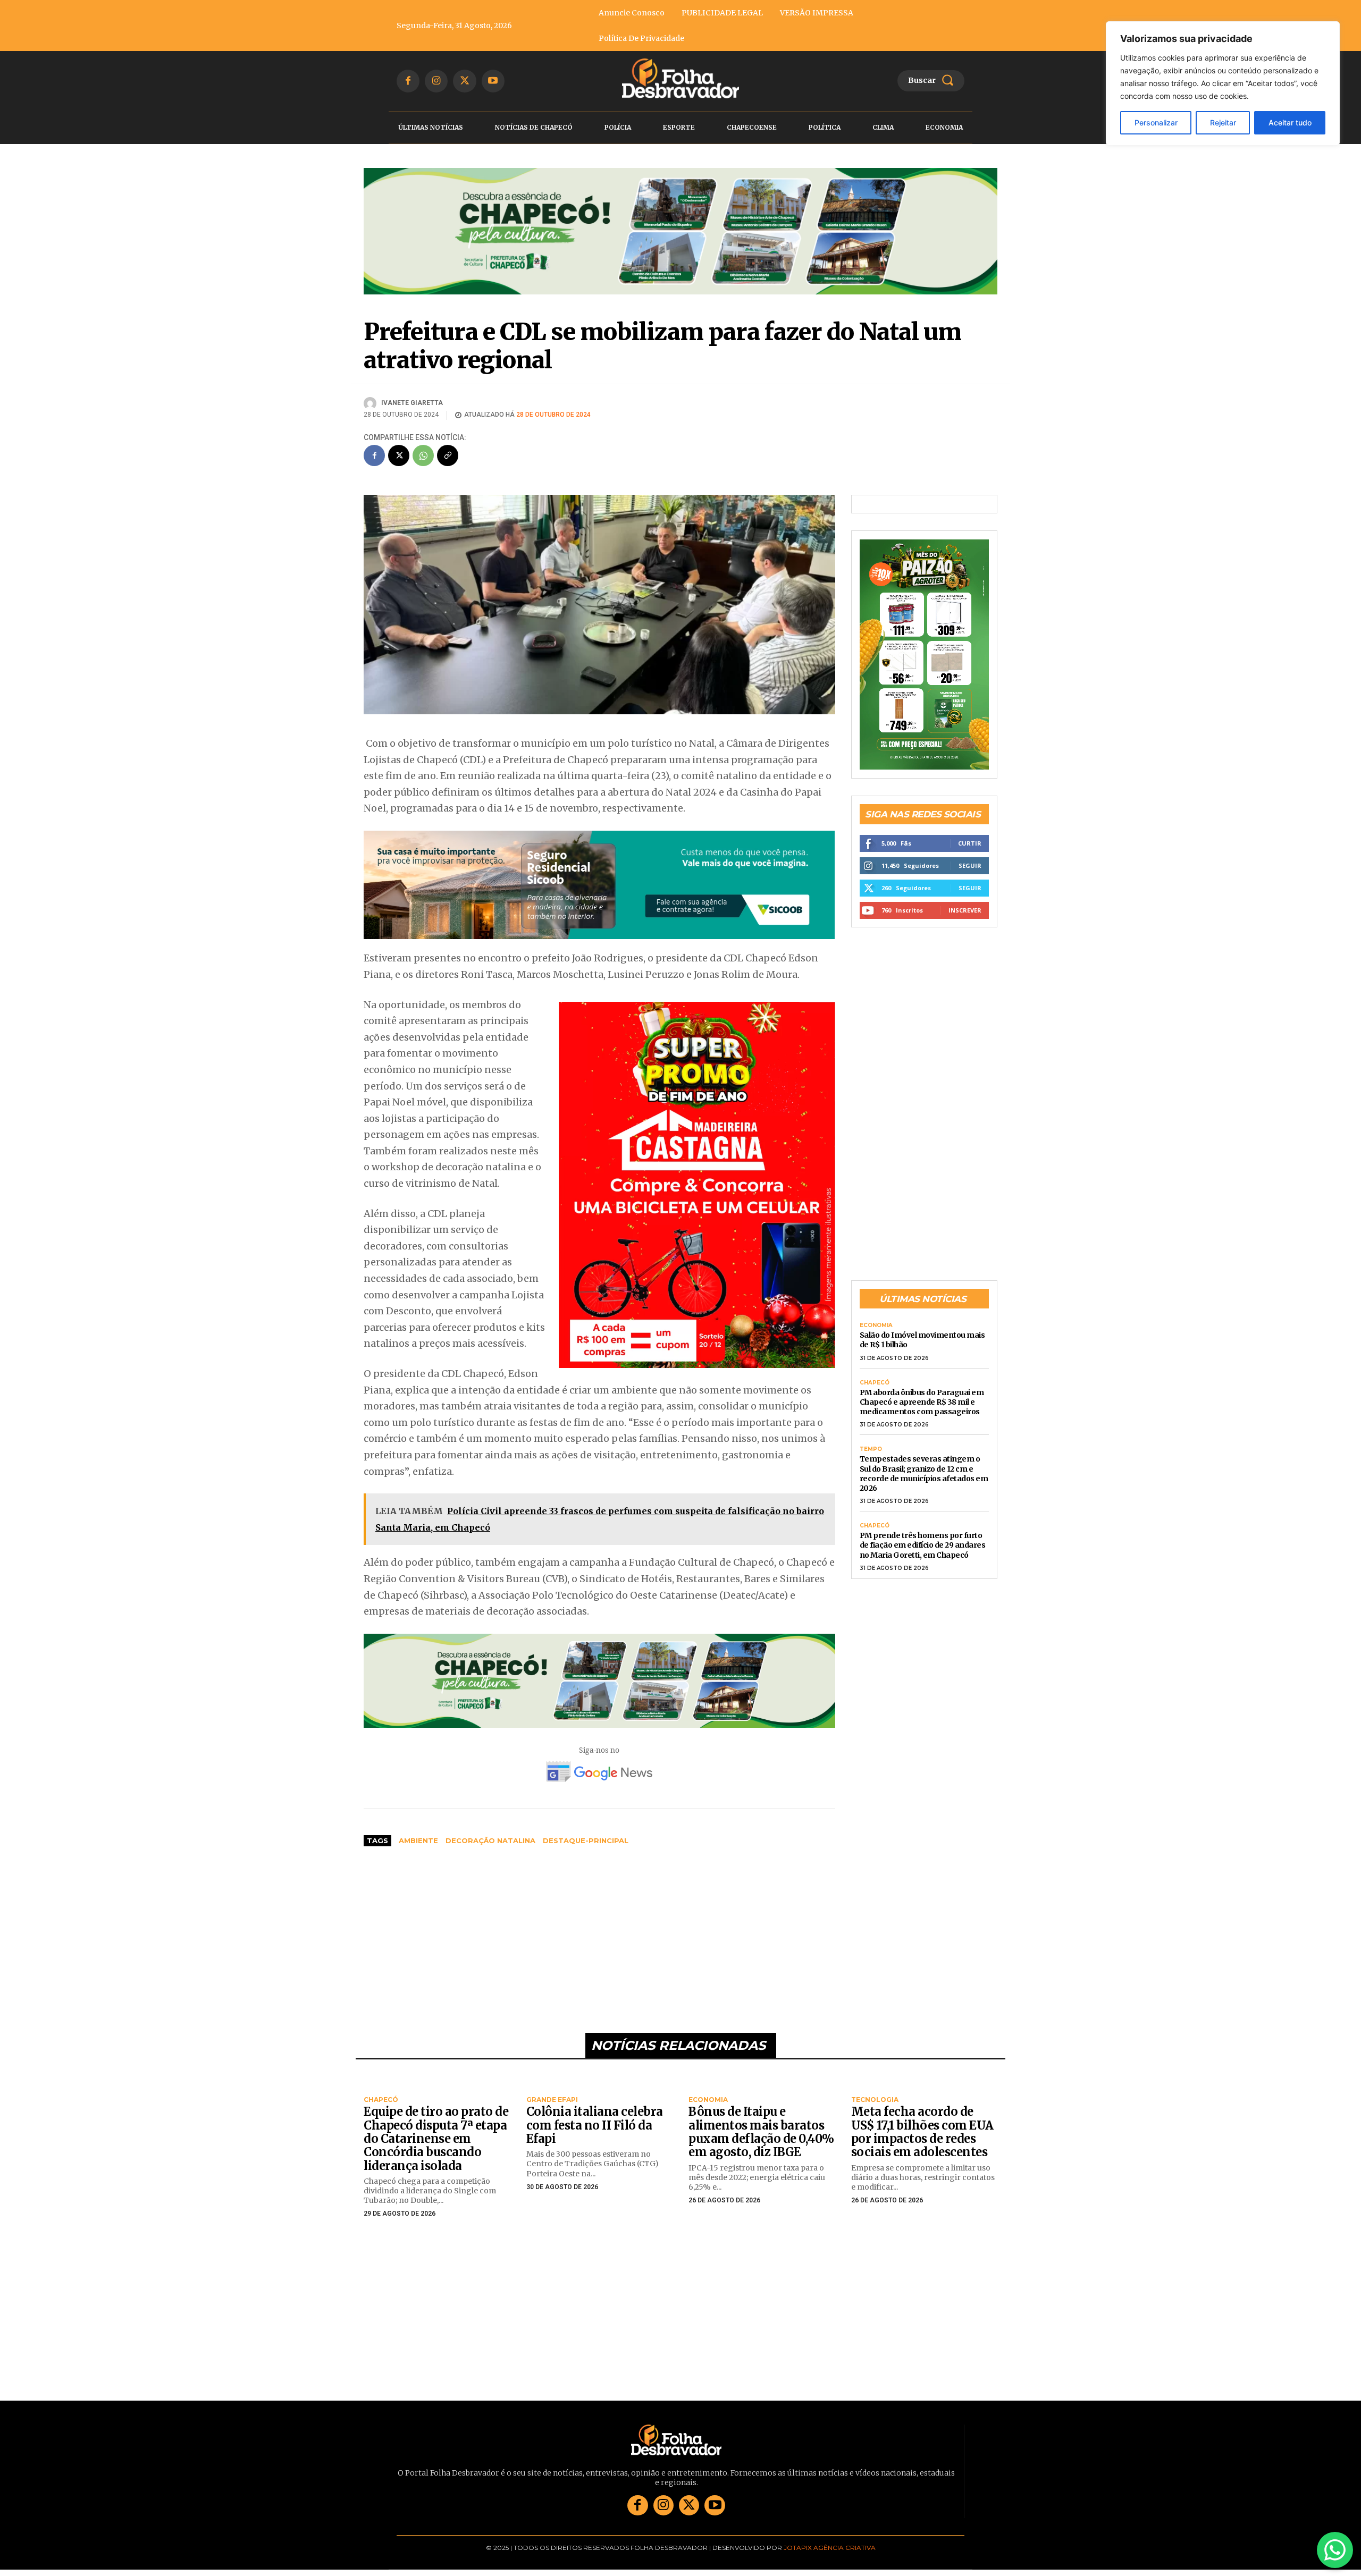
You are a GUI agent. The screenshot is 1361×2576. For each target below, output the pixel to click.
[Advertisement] (599, 1935)
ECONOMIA (876, 1326)
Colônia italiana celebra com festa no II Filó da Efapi (595, 2126)
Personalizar (1156, 123)
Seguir (970, 865)
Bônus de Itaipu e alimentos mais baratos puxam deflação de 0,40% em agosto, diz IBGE (761, 2132)
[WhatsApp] (423, 456)
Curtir (970, 843)
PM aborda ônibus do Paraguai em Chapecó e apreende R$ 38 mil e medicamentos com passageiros (922, 1402)
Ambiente (418, 1841)
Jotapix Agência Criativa (830, 2548)
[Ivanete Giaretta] (372, 403)
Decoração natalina (490, 1841)
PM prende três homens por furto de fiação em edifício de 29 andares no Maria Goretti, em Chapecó (923, 1545)
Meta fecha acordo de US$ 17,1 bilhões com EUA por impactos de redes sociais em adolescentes (922, 2132)
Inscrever (965, 910)
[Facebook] (408, 81)
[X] (464, 81)
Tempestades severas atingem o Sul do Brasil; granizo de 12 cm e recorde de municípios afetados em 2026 (924, 1474)
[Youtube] (493, 81)
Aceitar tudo (1290, 123)
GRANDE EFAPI (552, 2100)
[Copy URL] (448, 456)
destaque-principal (586, 1841)
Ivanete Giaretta (412, 403)
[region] (1223, 83)
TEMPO (871, 1450)
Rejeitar (1223, 123)
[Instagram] (436, 81)
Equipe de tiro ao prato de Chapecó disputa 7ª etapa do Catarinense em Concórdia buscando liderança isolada (436, 2139)
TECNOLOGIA (875, 2100)
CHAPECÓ (875, 1383)
